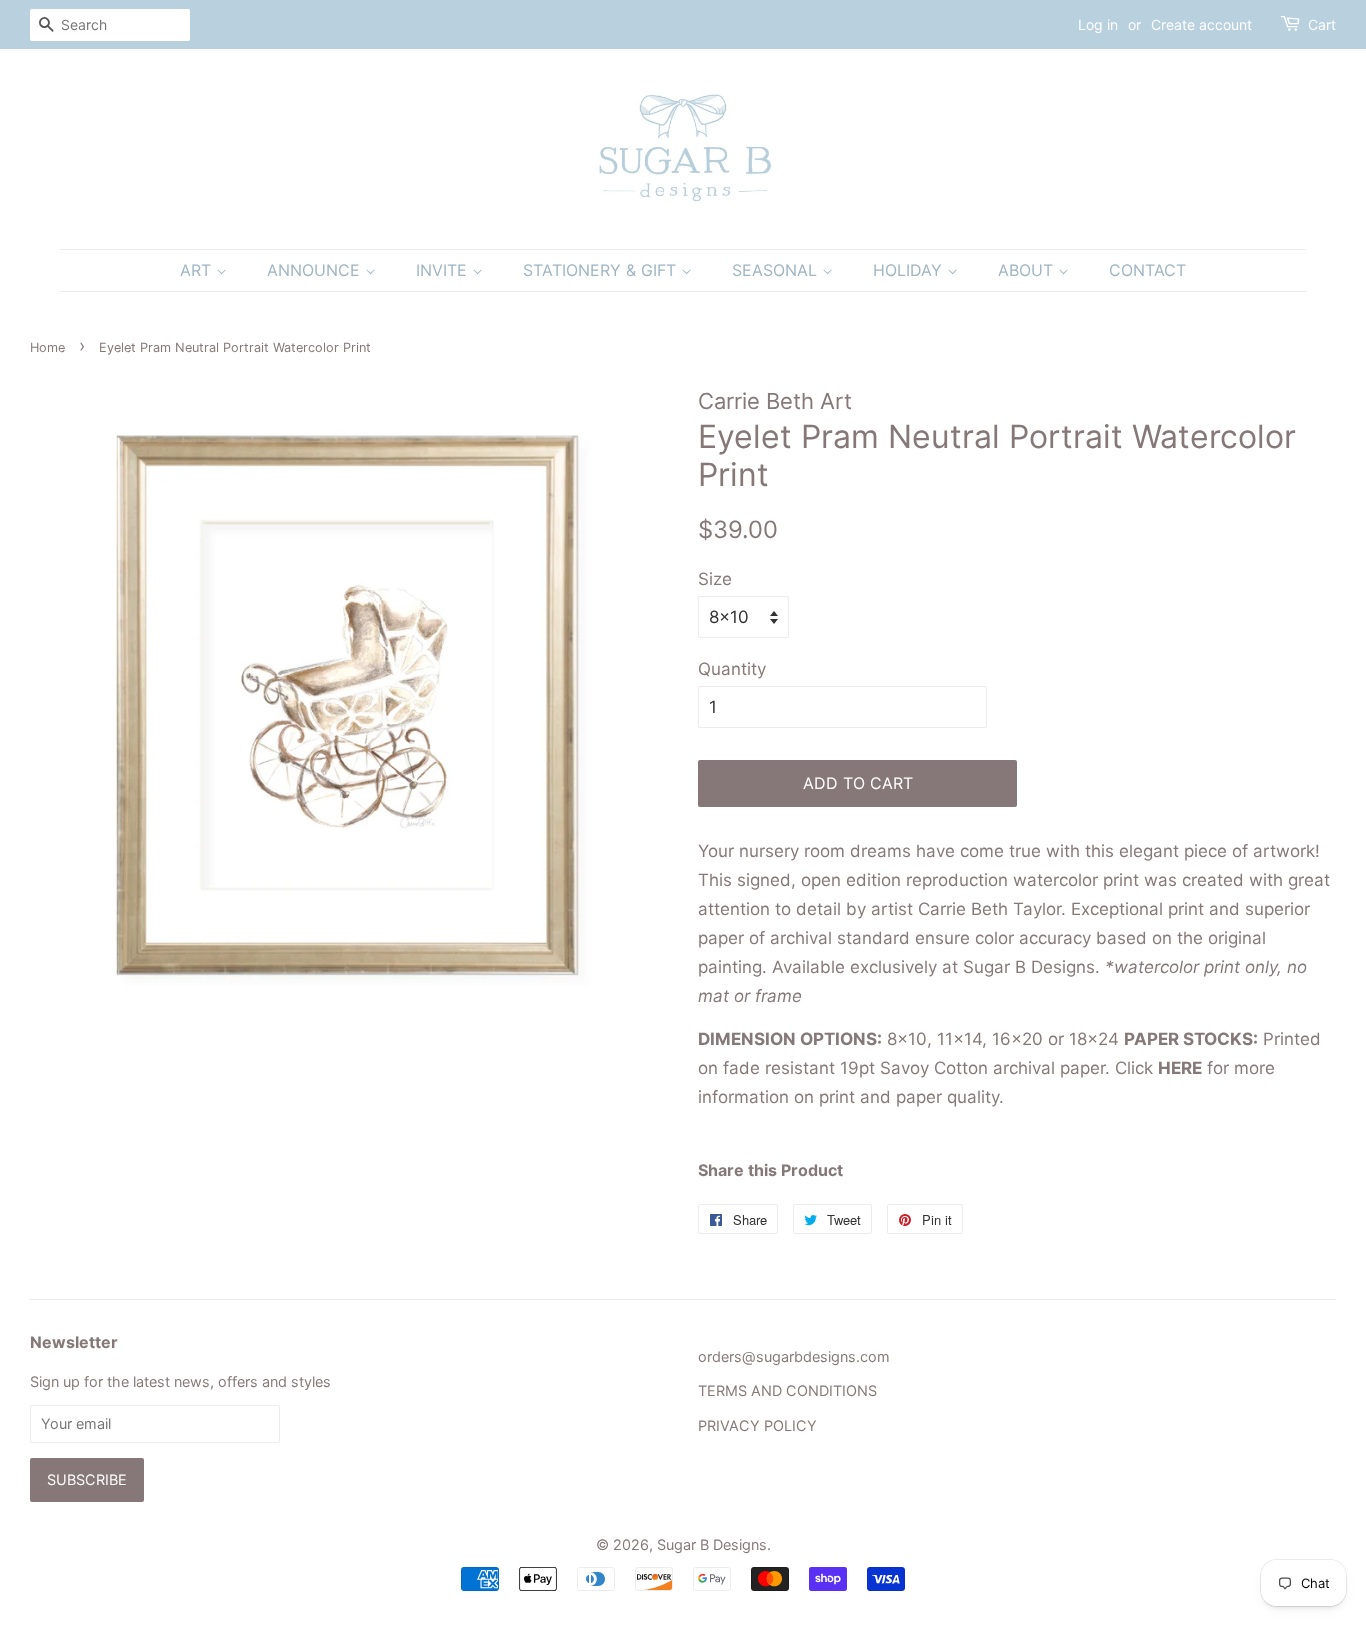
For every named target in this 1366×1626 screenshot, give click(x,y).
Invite (444, 270)
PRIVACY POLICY (757, 1425)
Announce (316, 270)
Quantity (732, 669)
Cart (1322, 24)
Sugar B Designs (712, 1544)
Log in (1098, 24)
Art (198, 270)
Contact (1147, 270)
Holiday (910, 270)
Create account (1201, 24)
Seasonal (777, 270)
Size (715, 579)
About (1028, 270)
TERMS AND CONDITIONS (787, 1390)
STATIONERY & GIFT (602, 270)
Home (47, 347)
